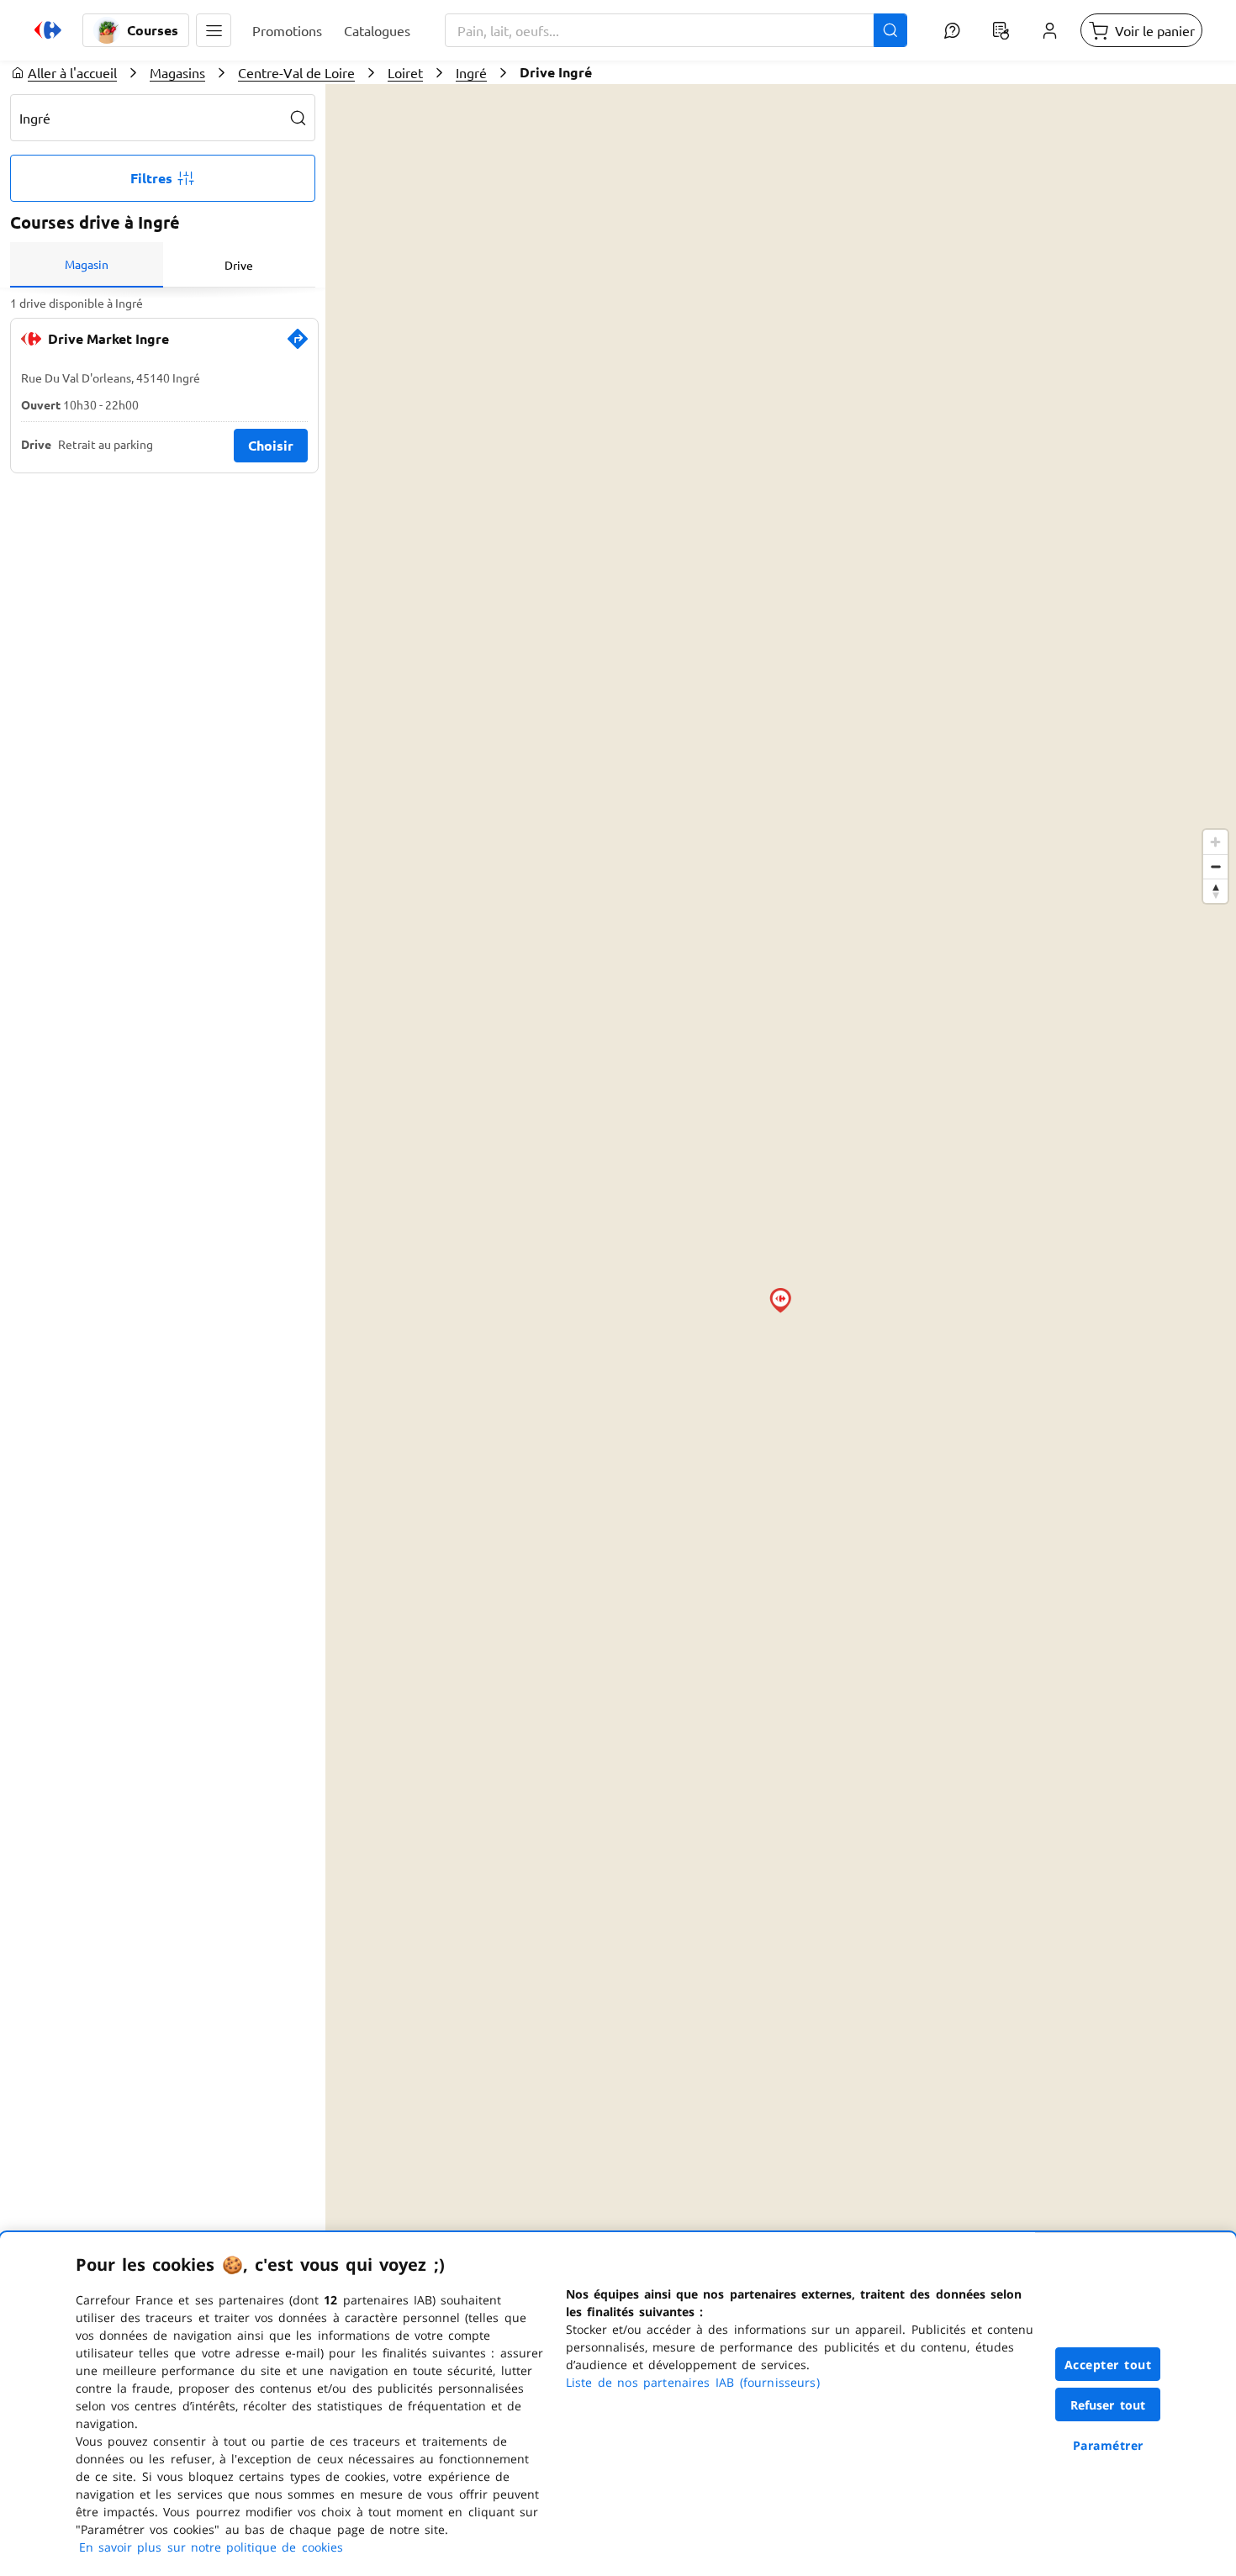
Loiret (405, 72)
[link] (298, 346)
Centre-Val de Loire (296, 72)
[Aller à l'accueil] (48, 30)
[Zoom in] (1215, 842)
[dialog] (618, 2404)
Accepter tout (1108, 2365)
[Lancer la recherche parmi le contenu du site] (890, 30)
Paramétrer (1108, 2445)
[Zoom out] (1215, 866)
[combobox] (676, 30)
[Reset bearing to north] (1215, 891)
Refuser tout (1108, 2405)
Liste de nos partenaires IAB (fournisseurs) (693, 2382)
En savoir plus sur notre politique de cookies (211, 2547)
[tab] (87, 265)
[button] (214, 30)
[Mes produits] (1001, 30)
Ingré (471, 72)
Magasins (177, 72)
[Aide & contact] (952, 30)
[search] (298, 118)
